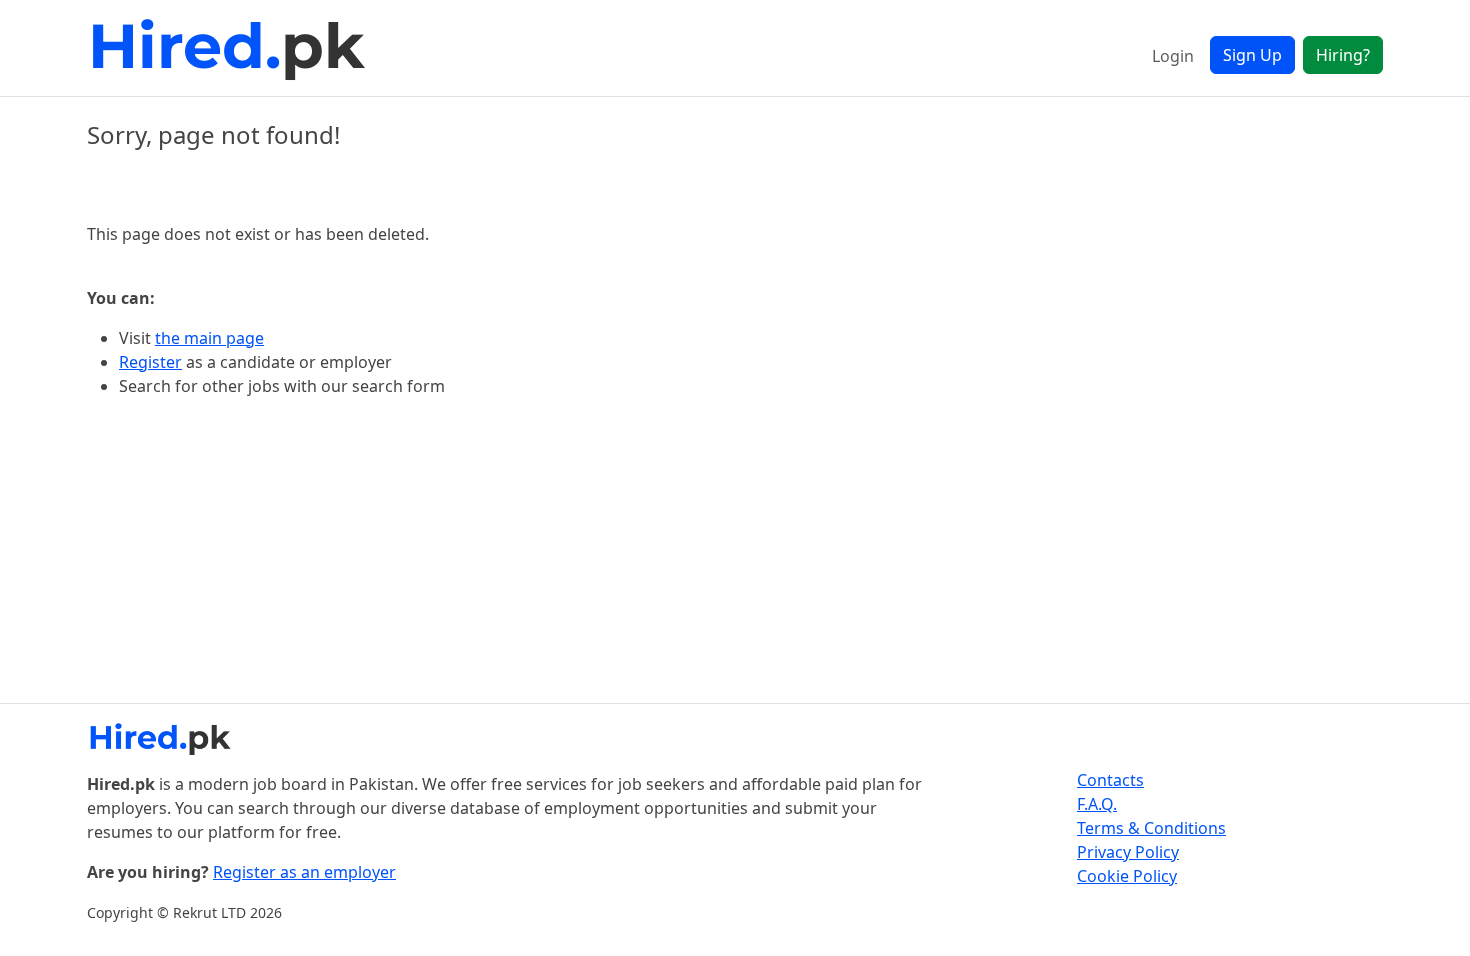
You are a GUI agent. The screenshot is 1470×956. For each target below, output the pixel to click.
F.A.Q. (1097, 804)
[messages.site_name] (232, 48)
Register (150, 362)
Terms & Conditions (1151, 828)
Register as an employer (304, 872)
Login (1173, 56)
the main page (209, 338)
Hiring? (1343, 55)
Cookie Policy (1127, 876)
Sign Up (1252, 55)
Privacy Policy (1128, 852)
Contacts (1110, 780)
